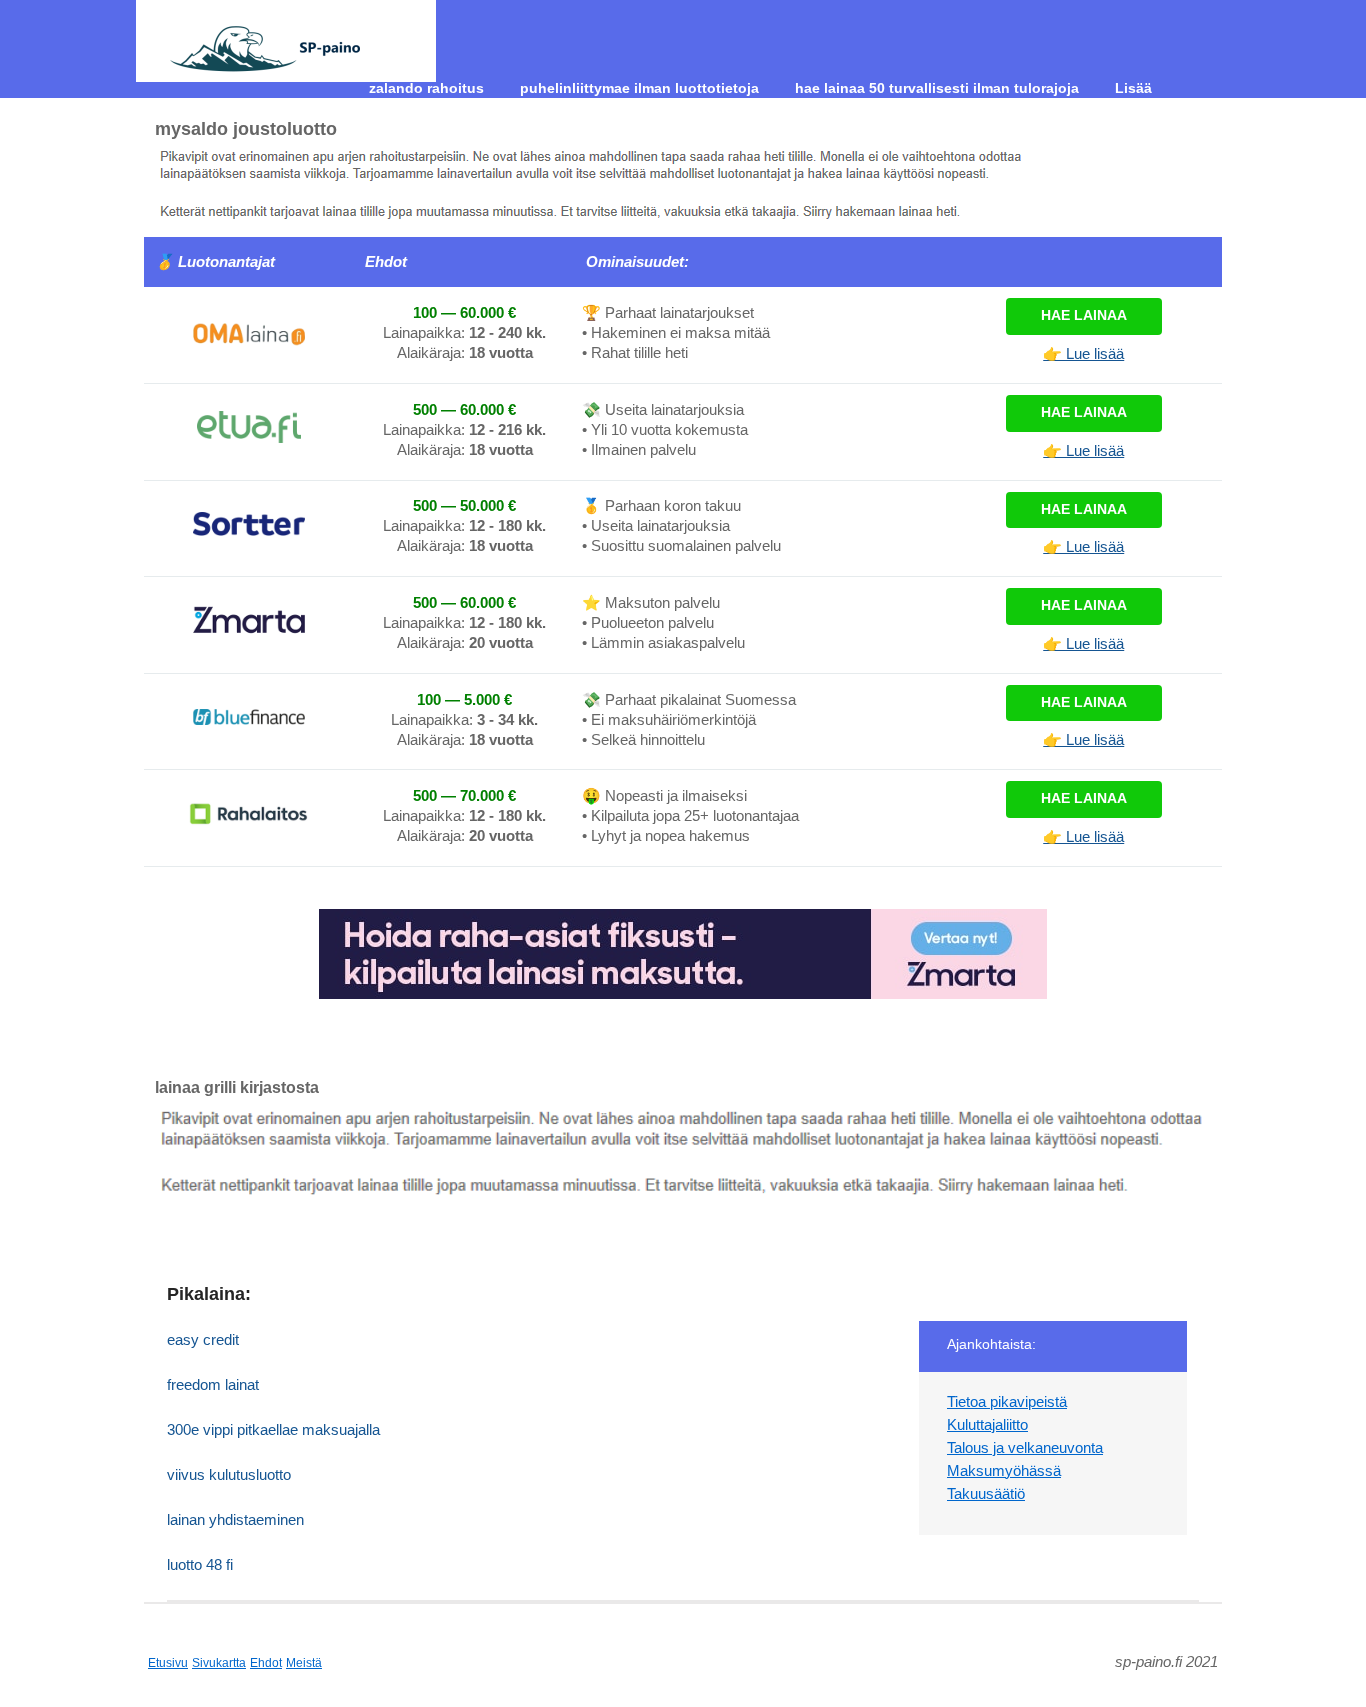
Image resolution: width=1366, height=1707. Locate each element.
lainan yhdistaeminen (235, 1519)
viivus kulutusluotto (229, 1474)
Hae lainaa (1084, 315)
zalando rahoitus (426, 88)
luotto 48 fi (200, 1564)
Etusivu (168, 1663)
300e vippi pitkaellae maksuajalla (273, 1429)
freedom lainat (213, 1384)
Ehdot (266, 1663)
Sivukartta (219, 1663)
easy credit (203, 1339)
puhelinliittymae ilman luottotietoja (639, 88)
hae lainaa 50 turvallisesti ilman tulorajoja (937, 88)
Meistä (304, 1663)
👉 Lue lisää (1083, 353)
